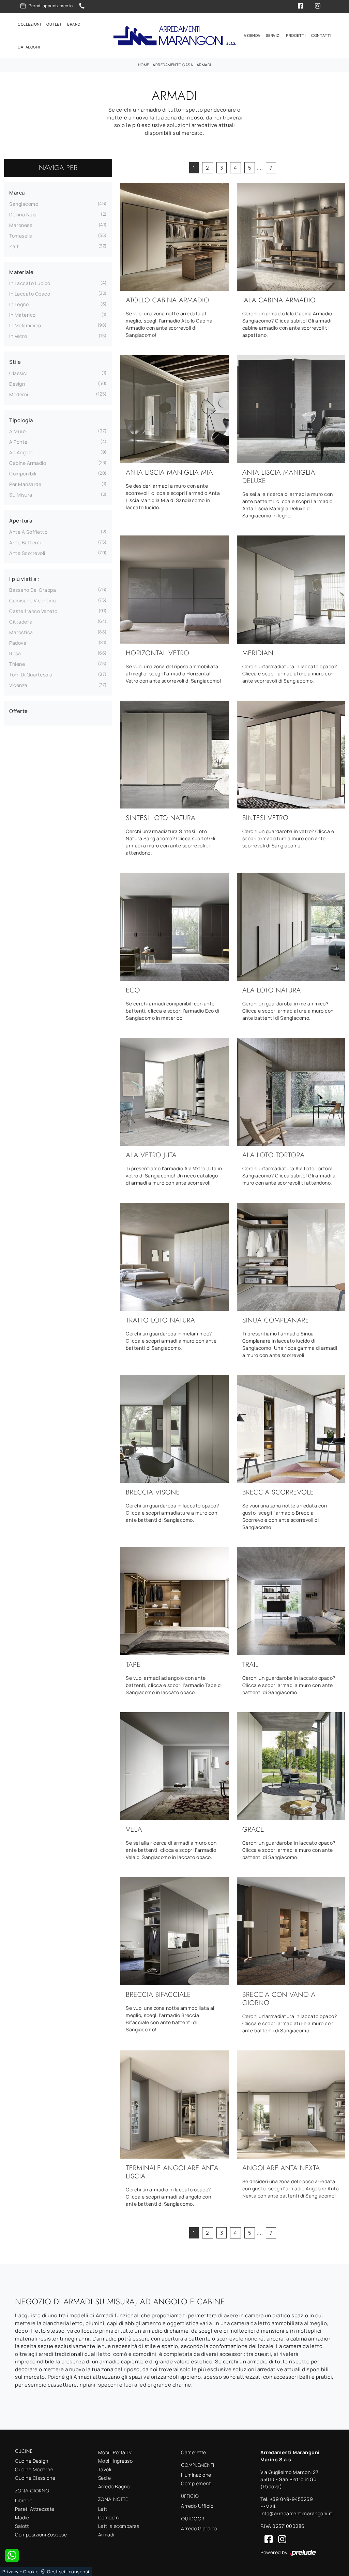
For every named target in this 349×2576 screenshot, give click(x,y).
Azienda (252, 35)
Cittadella (21, 622)
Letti (103, 2509)
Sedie (105, 2478)
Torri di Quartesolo (31, 675)
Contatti (321, 35)
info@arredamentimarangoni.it (296, 2513)
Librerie (24, 2500)
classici (18, 373)
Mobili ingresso (116, 2461)
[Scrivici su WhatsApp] (12, 2556)
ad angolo (21, 452)
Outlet (54, 24)
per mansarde (25, 484)
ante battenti (25, 542)
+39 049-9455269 (292, 2499)
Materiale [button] (21, 272)
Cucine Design (32, 2461)
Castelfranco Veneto (33, 611)
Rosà (15, 653)
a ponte (18, 442)
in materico (22, 315)
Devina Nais (23, 214)
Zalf (14, 246)
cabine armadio (28, 463)
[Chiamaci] (82, 6)
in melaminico (25, 325)
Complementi (196, 2483)
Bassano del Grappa (33, 590)
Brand (74, 24)
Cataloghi (29, 47)
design (17, 384)
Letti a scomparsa (119, 2526)
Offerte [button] (19, 711)
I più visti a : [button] (24, 579)
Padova (18, 643)
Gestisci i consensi (68, 2572)
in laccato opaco (30, 294)
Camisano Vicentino (32, 600)
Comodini (109, 2517)
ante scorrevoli (27, 553)
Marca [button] (17, 193)
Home (144, 65)
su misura (21, 495)
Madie (22, 2517)
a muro (17, 431)
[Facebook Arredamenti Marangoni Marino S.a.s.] (267, 2539)
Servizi (273, 35)
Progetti (296, 35)
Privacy (11, 2572)
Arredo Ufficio (197, 2506)
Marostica (21, 632)
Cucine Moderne (34, 2469)
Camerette (194, 2452)
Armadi (204, 65)
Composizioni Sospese (41, 2535)
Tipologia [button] (21, 420)
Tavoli (105, 2469)
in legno (19, 304)
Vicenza (18, 685)
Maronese (21, 225)
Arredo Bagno (114, 2486)
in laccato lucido (30, 283)
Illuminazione (196, 2475)
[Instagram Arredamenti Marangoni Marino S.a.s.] (280, 2539)
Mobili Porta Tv (115, 2452)
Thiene (17, 664)
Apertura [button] (21, 521)
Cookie (31, 2572)
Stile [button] (15, 362)
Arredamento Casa (173, 65)
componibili (23, 474)
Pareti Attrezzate (35, 2509)
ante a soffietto (28, 532)
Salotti (22, 2526)
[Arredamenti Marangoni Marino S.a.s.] (174, 36)
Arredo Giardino (199, 2528)
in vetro (18, 336)
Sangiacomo (24, 204)
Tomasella (21, 236)
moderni (19, 394)
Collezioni (29, 24)
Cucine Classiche (35, 2478)
